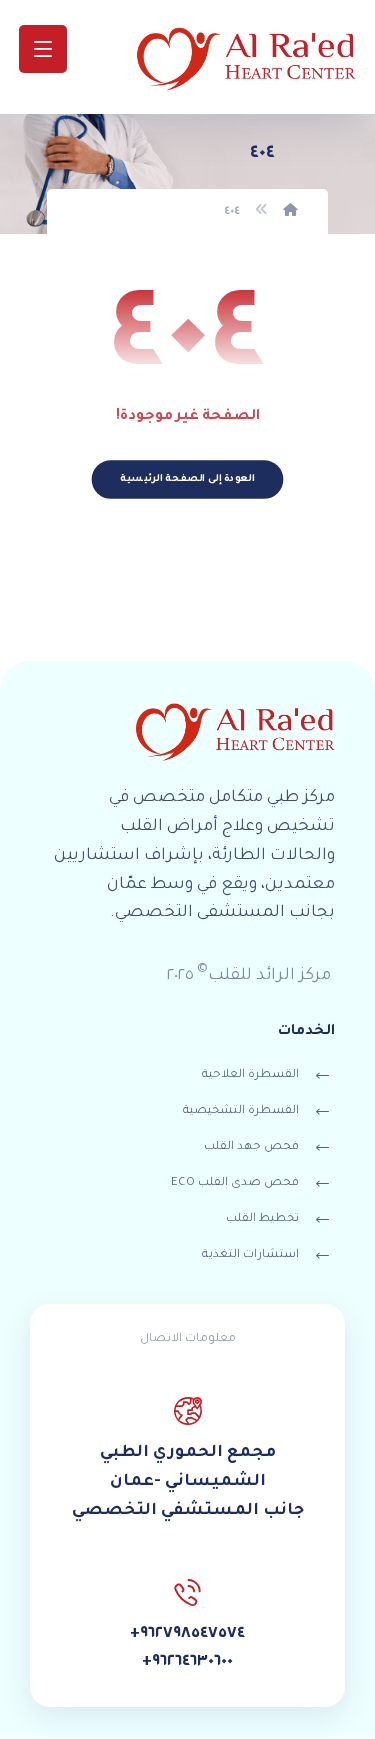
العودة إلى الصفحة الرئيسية (187, 479)
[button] (43, 49)
